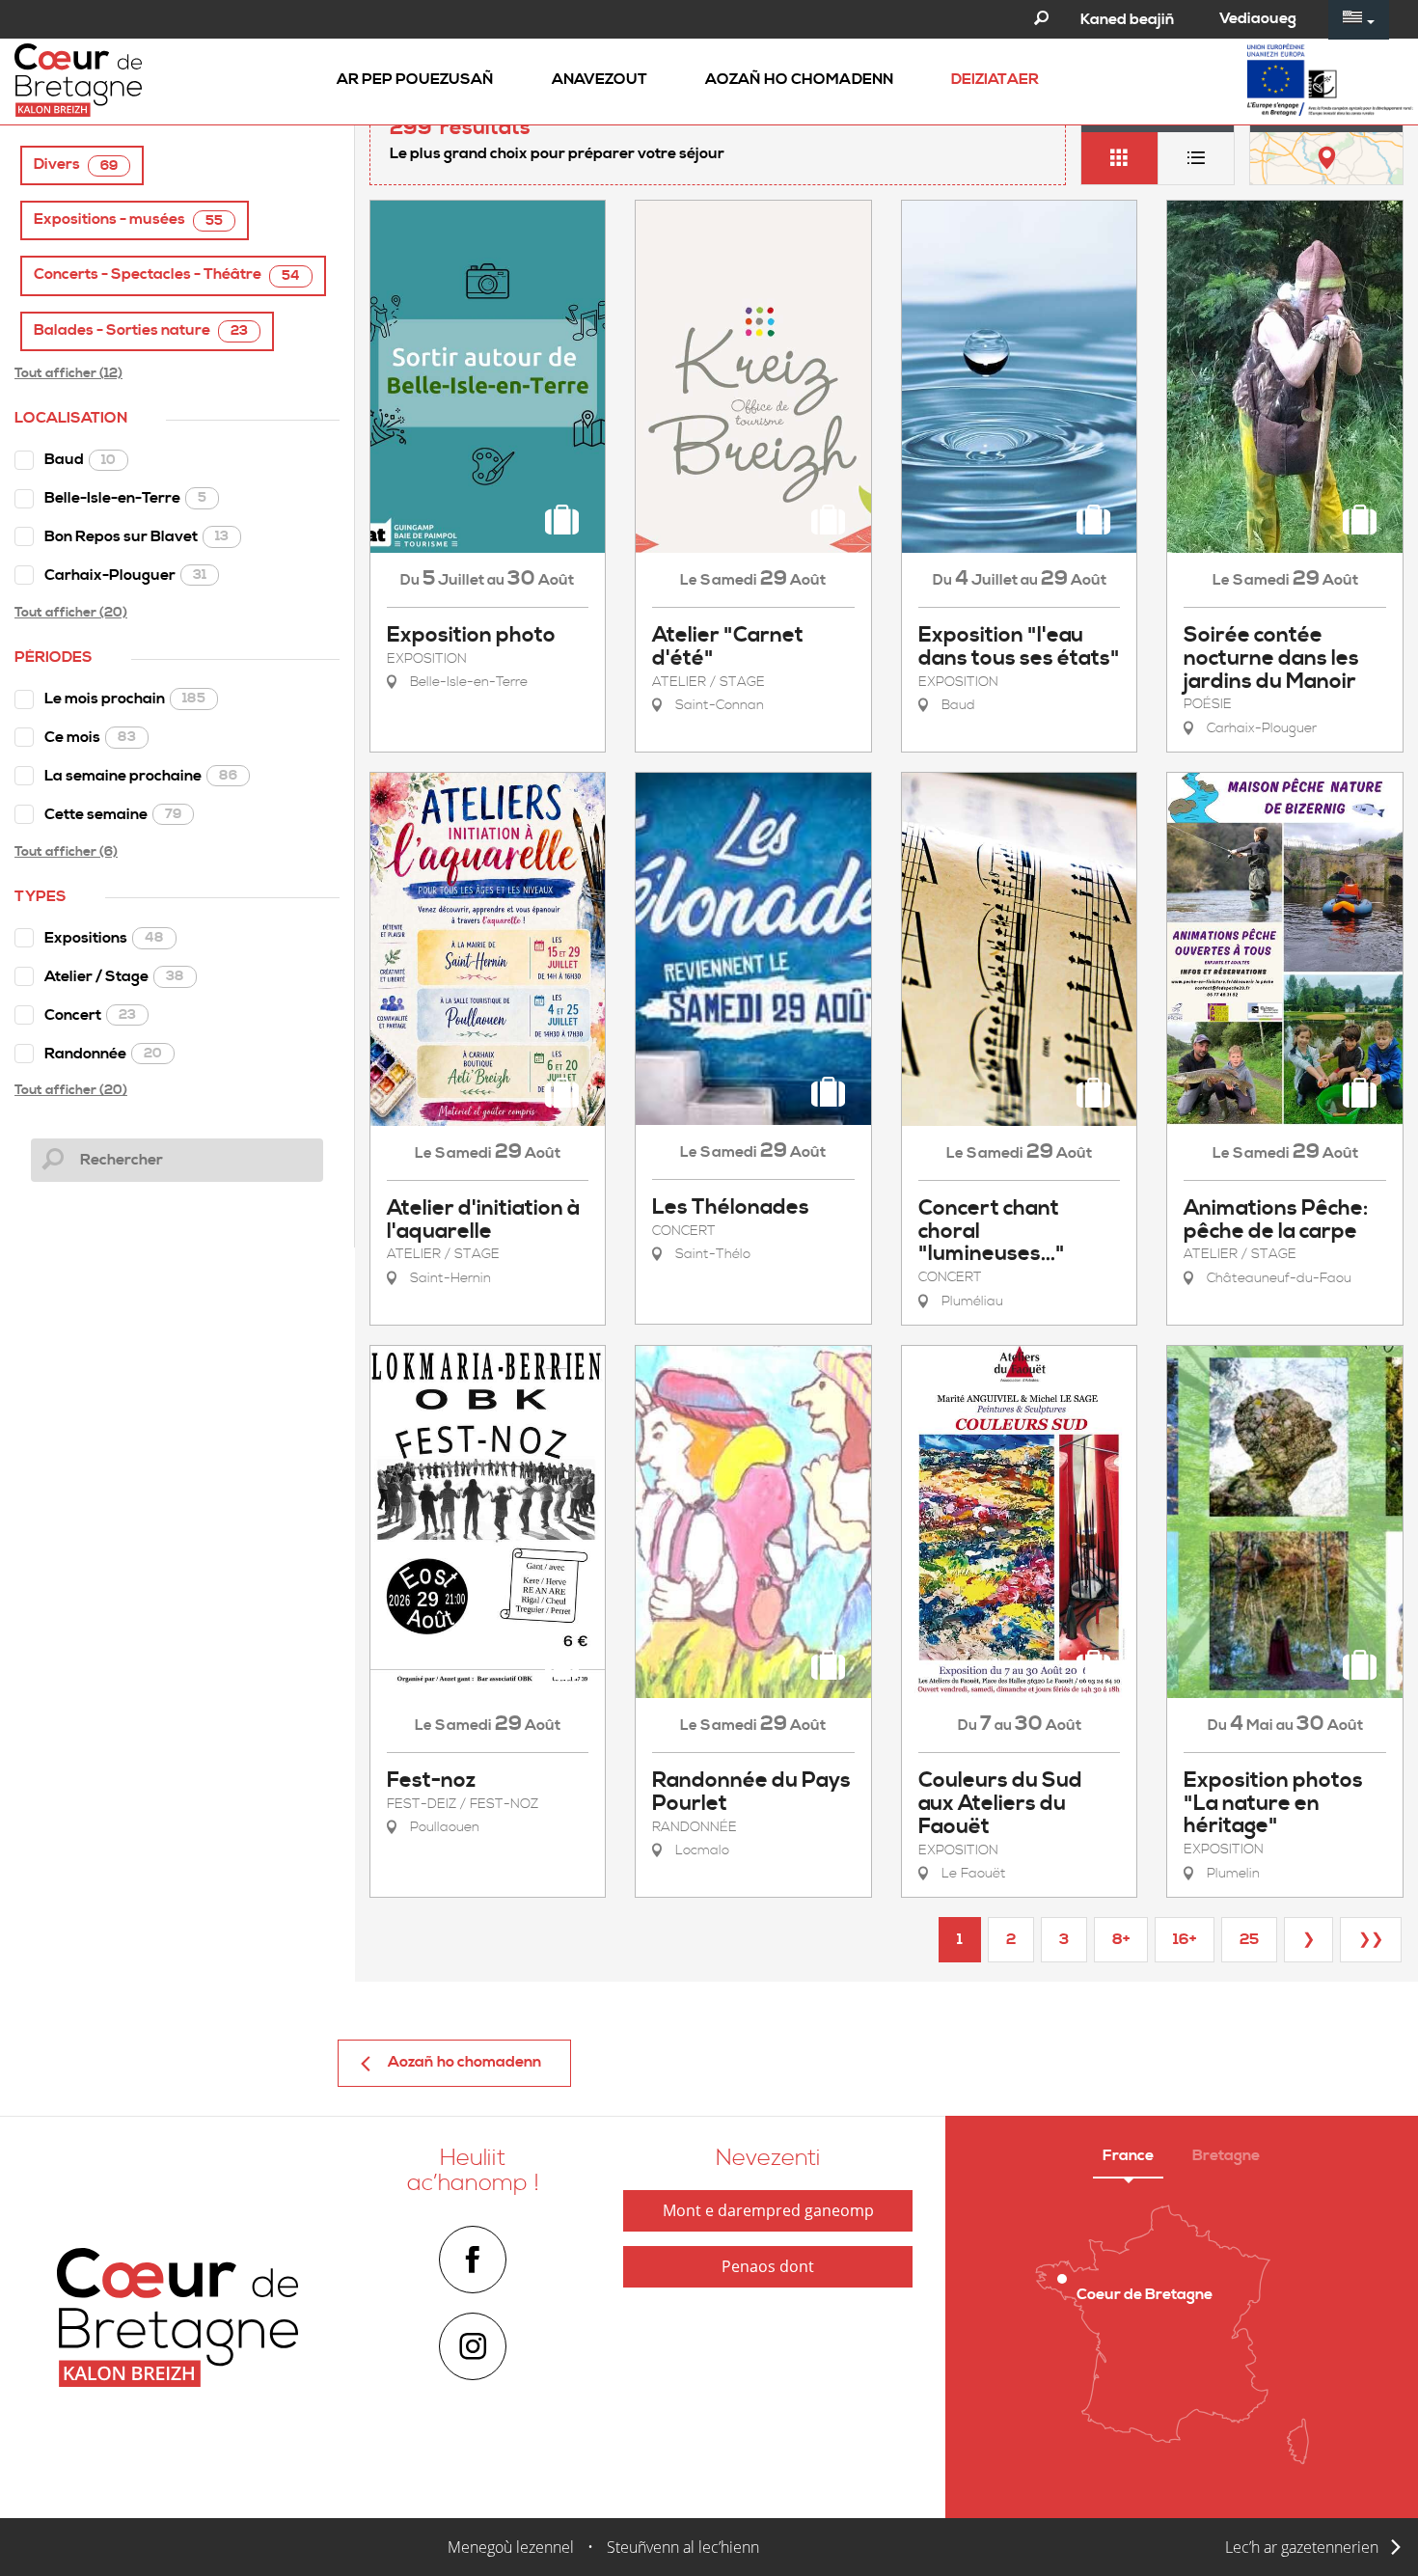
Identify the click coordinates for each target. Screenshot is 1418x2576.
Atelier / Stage (114, 976)
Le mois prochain (125, 699)
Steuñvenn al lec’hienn (683, 2547)
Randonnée (103, 1054)
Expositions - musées (128, 219)
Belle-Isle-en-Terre (125, 498)
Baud (80, 459)
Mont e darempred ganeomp (768, 2210)
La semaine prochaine (141, 776)
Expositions (104, 938)
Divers (76, 164)
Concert (90, 1015)
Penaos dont (768, 2266)
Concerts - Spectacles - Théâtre (167, 274)
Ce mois (90, 737)
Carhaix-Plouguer (125, 575)
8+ (1121, 1939)
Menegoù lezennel (511, 2547)
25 (1249, 1939)
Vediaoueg (1258, 18)
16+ (1185, 1939)
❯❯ (1371, 1939)
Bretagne (1226, 2155)
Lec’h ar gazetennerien (1302, 2547)
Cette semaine (113, 814)
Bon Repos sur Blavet (136, 536)
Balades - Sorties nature (141, 330)
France (1128, 2155)
